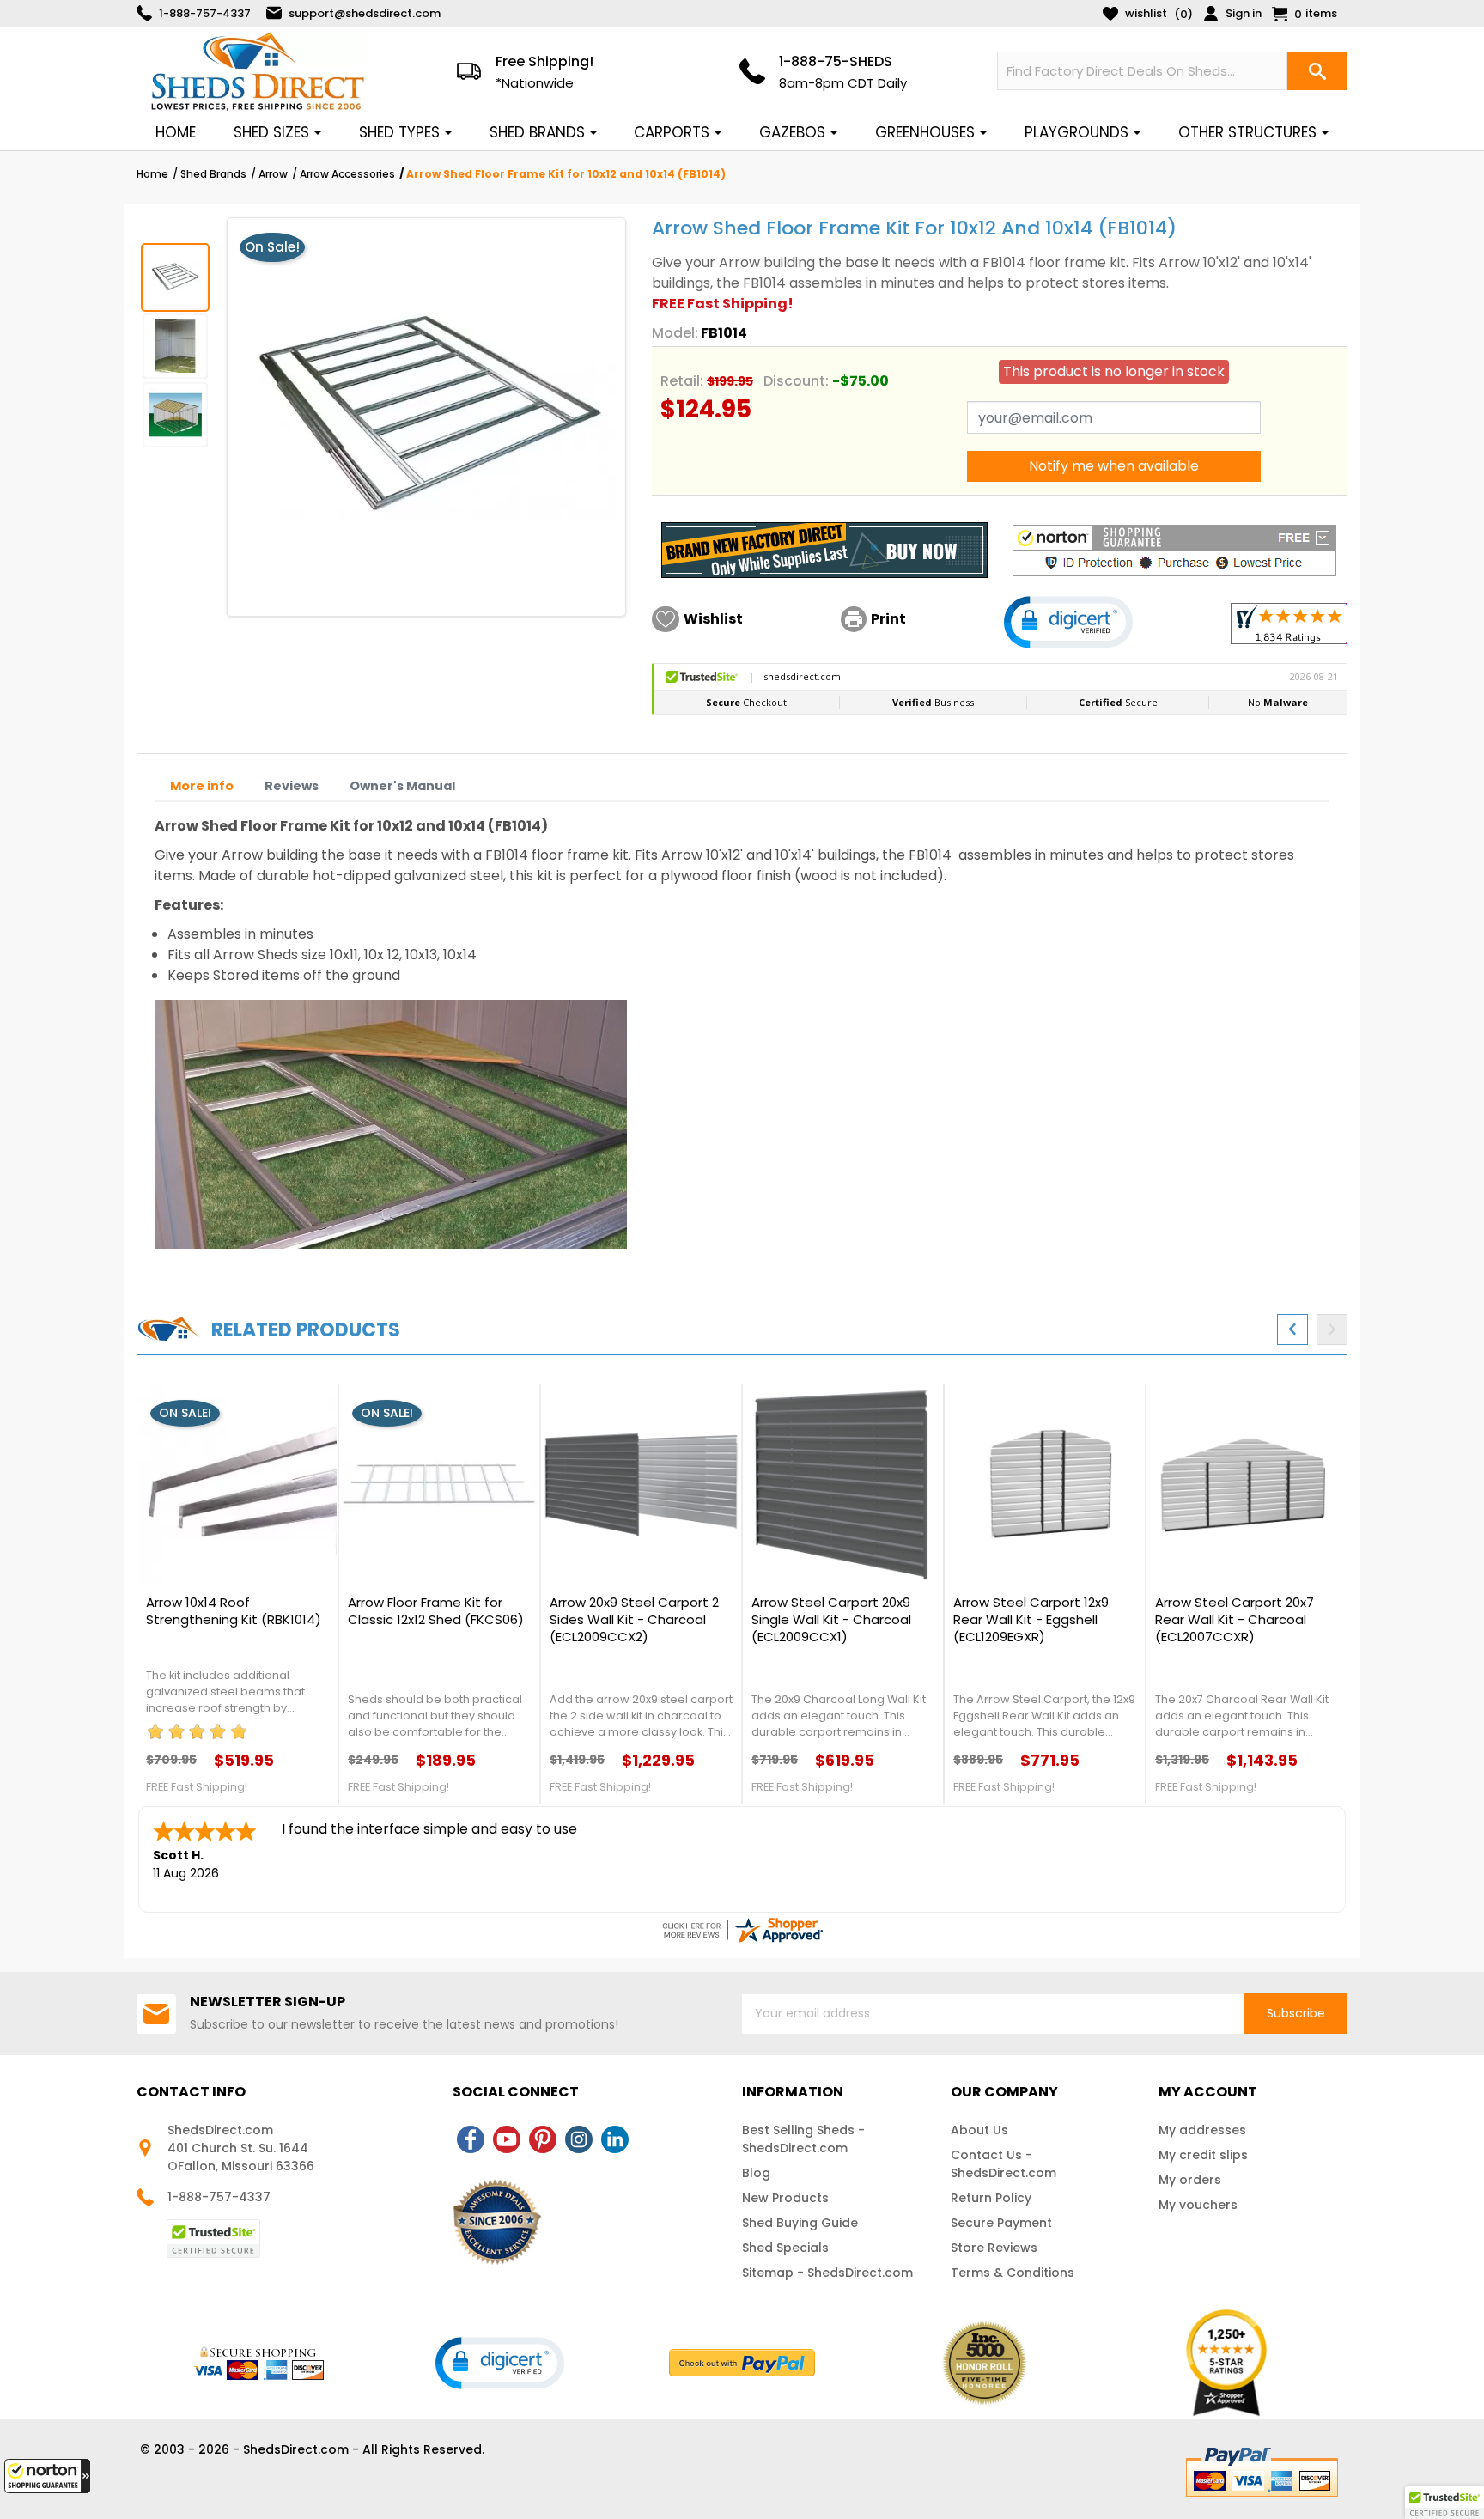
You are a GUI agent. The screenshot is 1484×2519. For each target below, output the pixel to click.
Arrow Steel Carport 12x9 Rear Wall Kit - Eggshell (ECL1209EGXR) (1031, 1620)
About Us (979, 2130)
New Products (785, 2198)
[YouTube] (507, 2139)
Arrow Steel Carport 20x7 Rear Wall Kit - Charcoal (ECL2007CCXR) (1235, 1620)
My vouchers (1198, 2205)
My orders (1190, 2180)
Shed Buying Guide (800, 2223)
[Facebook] (471, 2139)
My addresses (1202, 2130)
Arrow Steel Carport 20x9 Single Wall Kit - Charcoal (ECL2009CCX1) (831, 1620)
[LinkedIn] (615, 2139)
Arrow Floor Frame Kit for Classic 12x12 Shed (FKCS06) (436, 1611)
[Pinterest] (543, 2139)
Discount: (796, 381)
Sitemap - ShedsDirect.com (827, 2273)
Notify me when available (1114, 466)
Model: (675, 333)
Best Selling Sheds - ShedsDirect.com (803, 2139)
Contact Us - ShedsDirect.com (1004, 2164)
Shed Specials (785, 2248)
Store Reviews (994, 2248)
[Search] (1317, 71)
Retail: (682, 381)
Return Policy (991, 2198)
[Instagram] (579, 2139)
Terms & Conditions (1013, 2273)
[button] (47, 2476)
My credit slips (1203, 2155)
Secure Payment (1001, 2223)
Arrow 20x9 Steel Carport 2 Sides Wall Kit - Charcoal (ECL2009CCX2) (634, 1620)
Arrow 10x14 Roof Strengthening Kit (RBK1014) (234, 1611)
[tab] (202, 786)
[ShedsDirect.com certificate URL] (742, 1930)
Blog (756, 2173)
